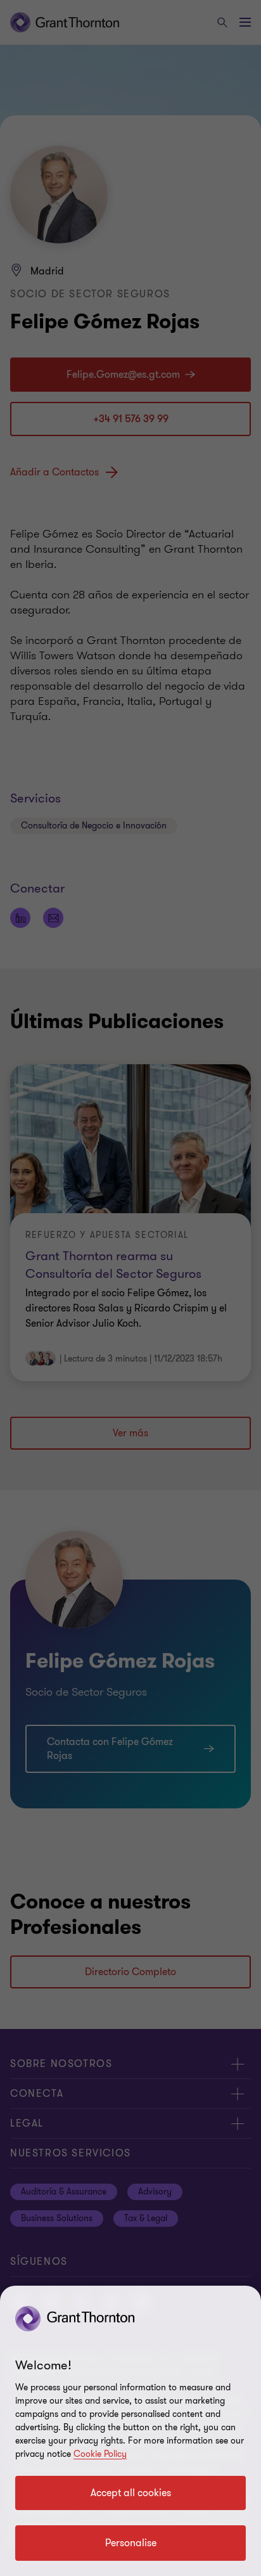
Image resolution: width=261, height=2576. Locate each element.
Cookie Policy (100, 2454)
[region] (130, 2431)
